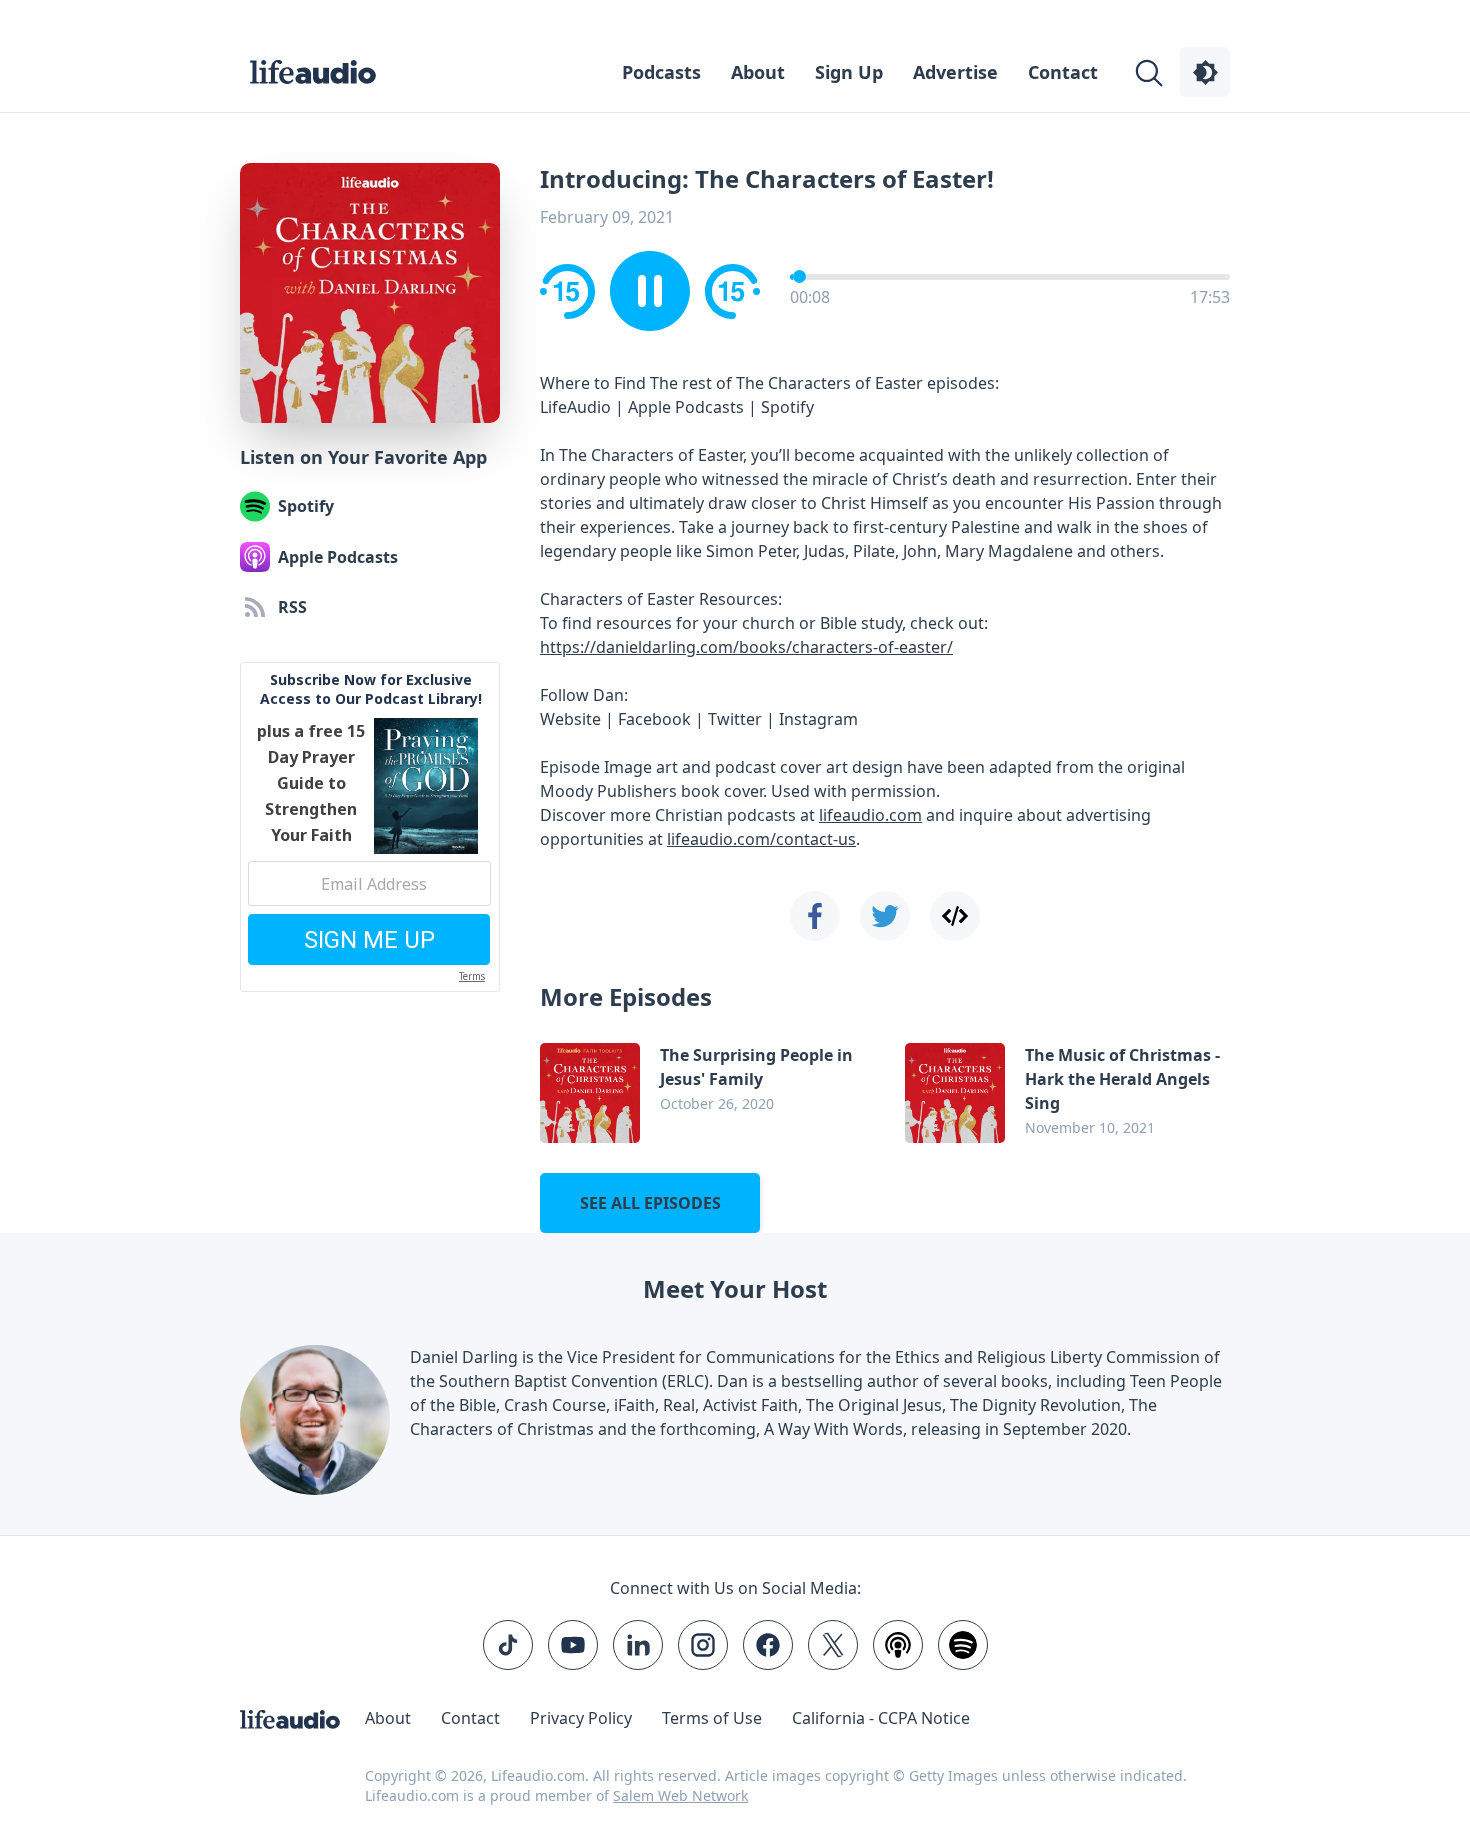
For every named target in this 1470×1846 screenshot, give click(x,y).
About (758, 72)
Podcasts (661, 72)
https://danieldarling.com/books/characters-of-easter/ (746, 647)
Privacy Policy (581, 1718)
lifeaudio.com (870, 815)
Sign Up (849, 72)
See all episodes (650, 1203)
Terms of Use (712, 1718)
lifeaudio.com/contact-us (761, 839)
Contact (1063, 72)
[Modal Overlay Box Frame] (370, 827)
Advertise (955, 72)
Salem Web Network (680, 1795)
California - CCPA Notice (881, 1718)
